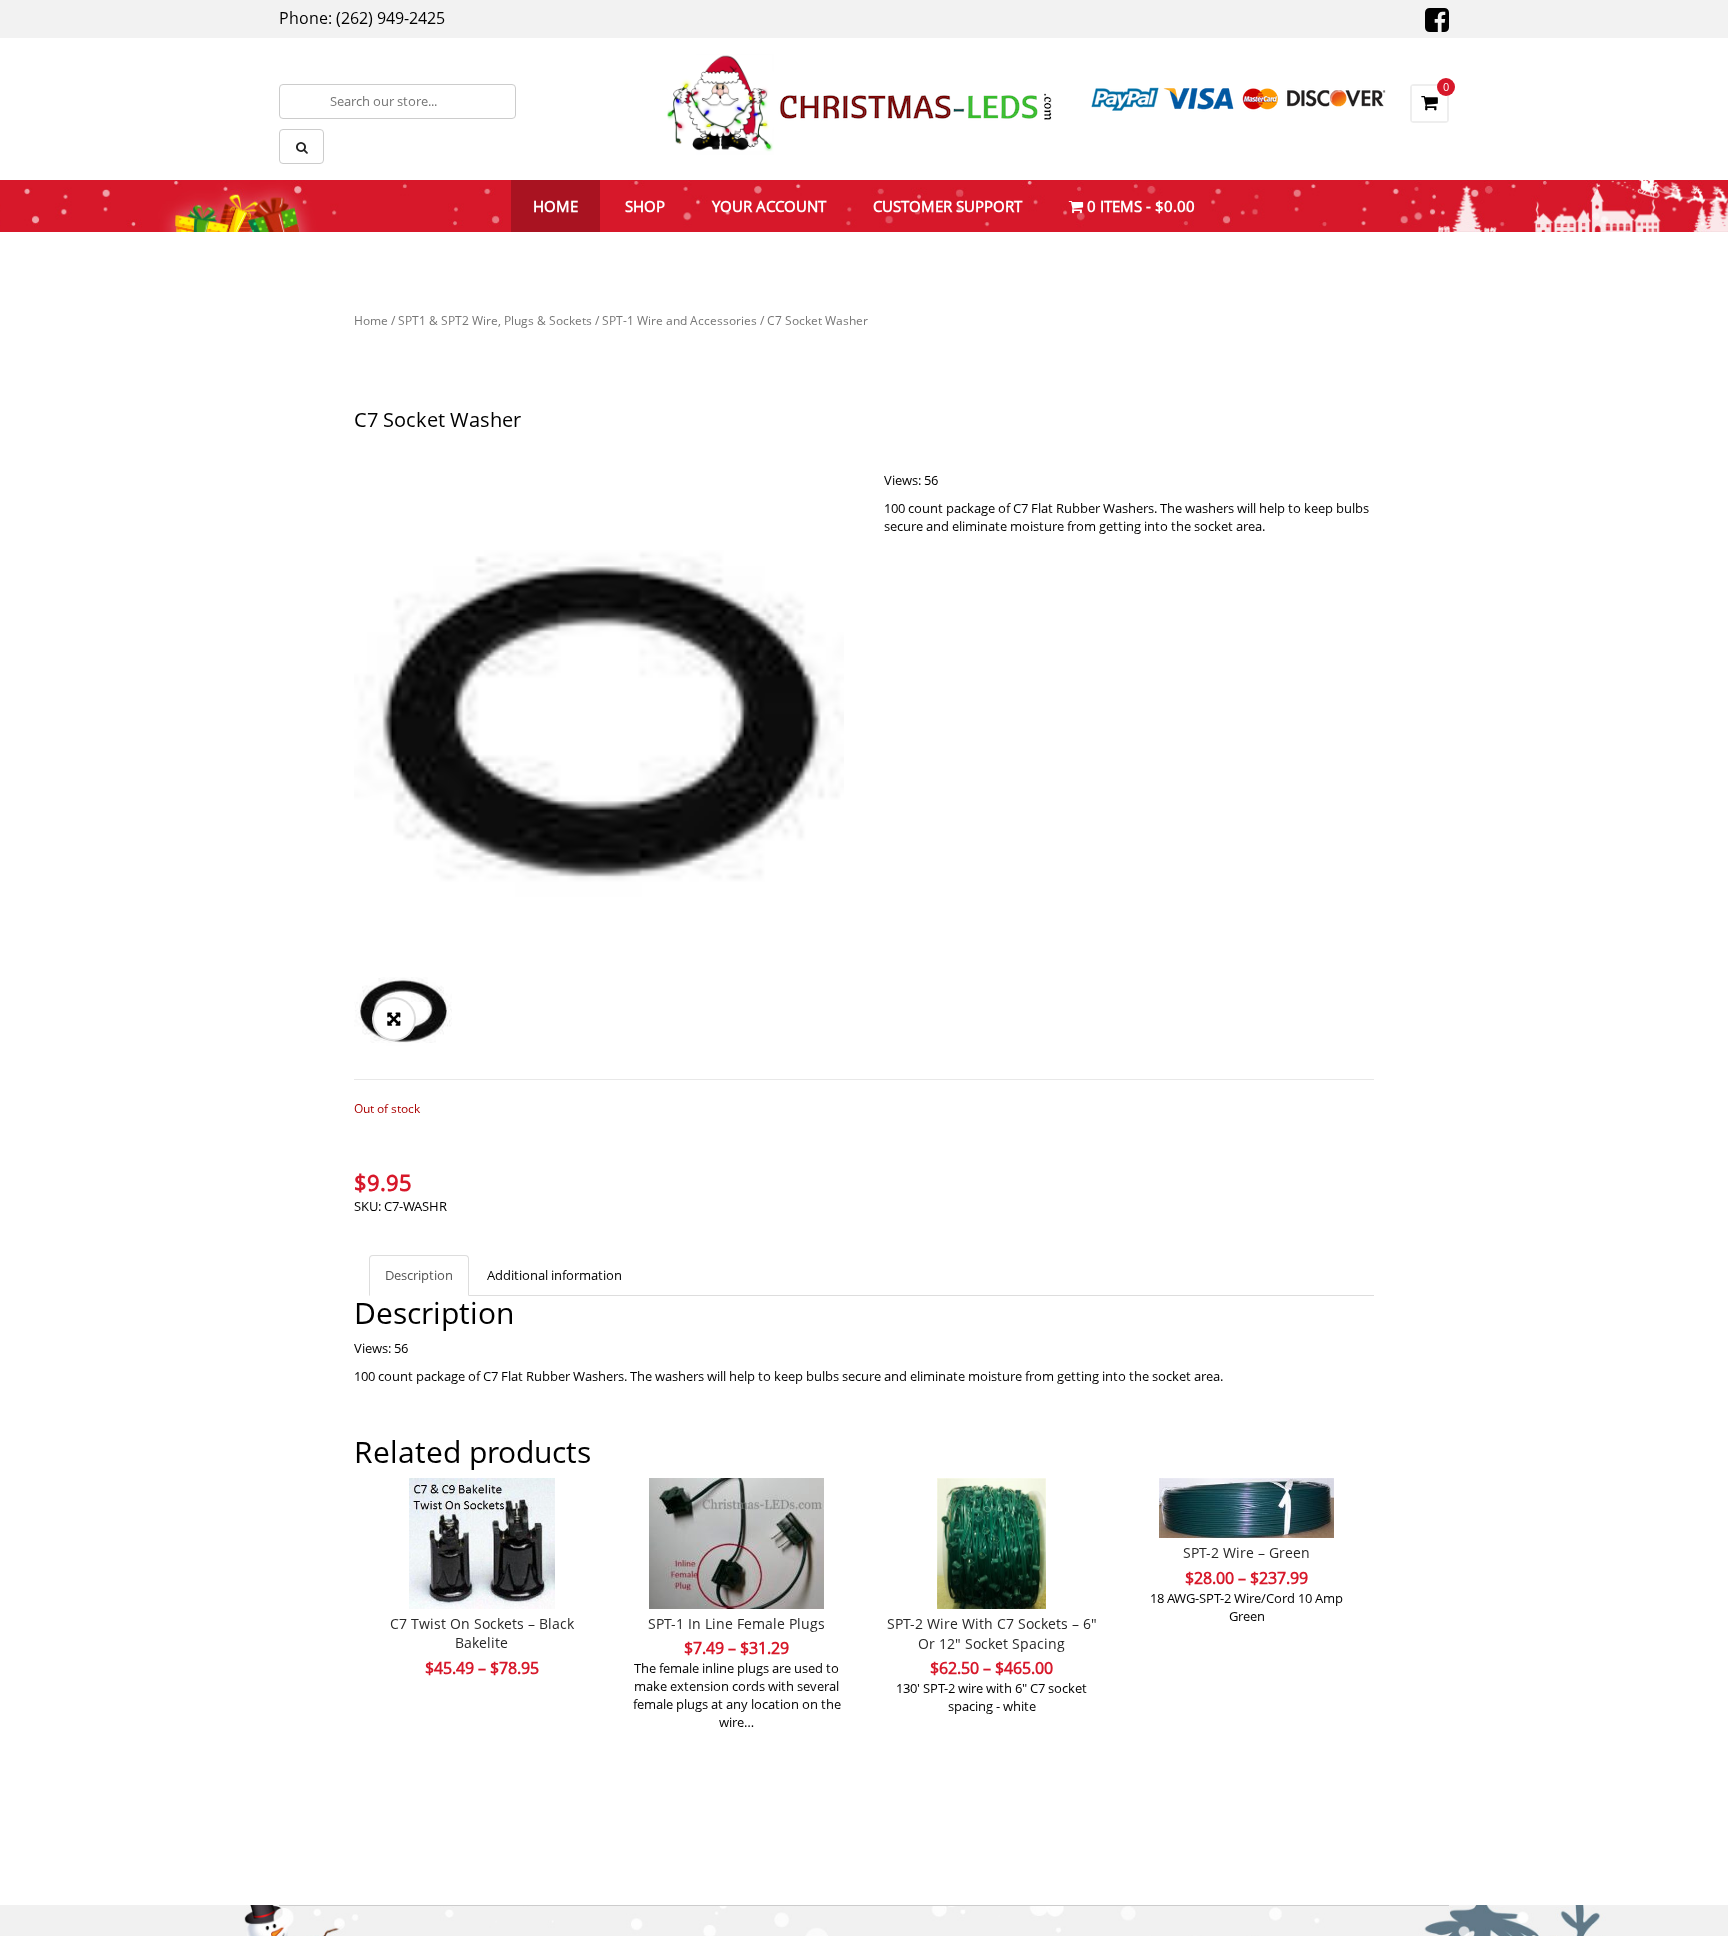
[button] (394, 1019)
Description (419, 1275)
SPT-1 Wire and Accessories (679, 320)
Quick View (482, 1505)
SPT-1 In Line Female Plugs (736, 1623)
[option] (599, 716)
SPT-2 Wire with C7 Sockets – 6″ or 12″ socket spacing (992, 1633)
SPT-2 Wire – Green (1246, 1552)
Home (371, 320)
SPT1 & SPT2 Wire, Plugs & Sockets (495, 320)
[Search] (301, 146)
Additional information (554, 1275)
